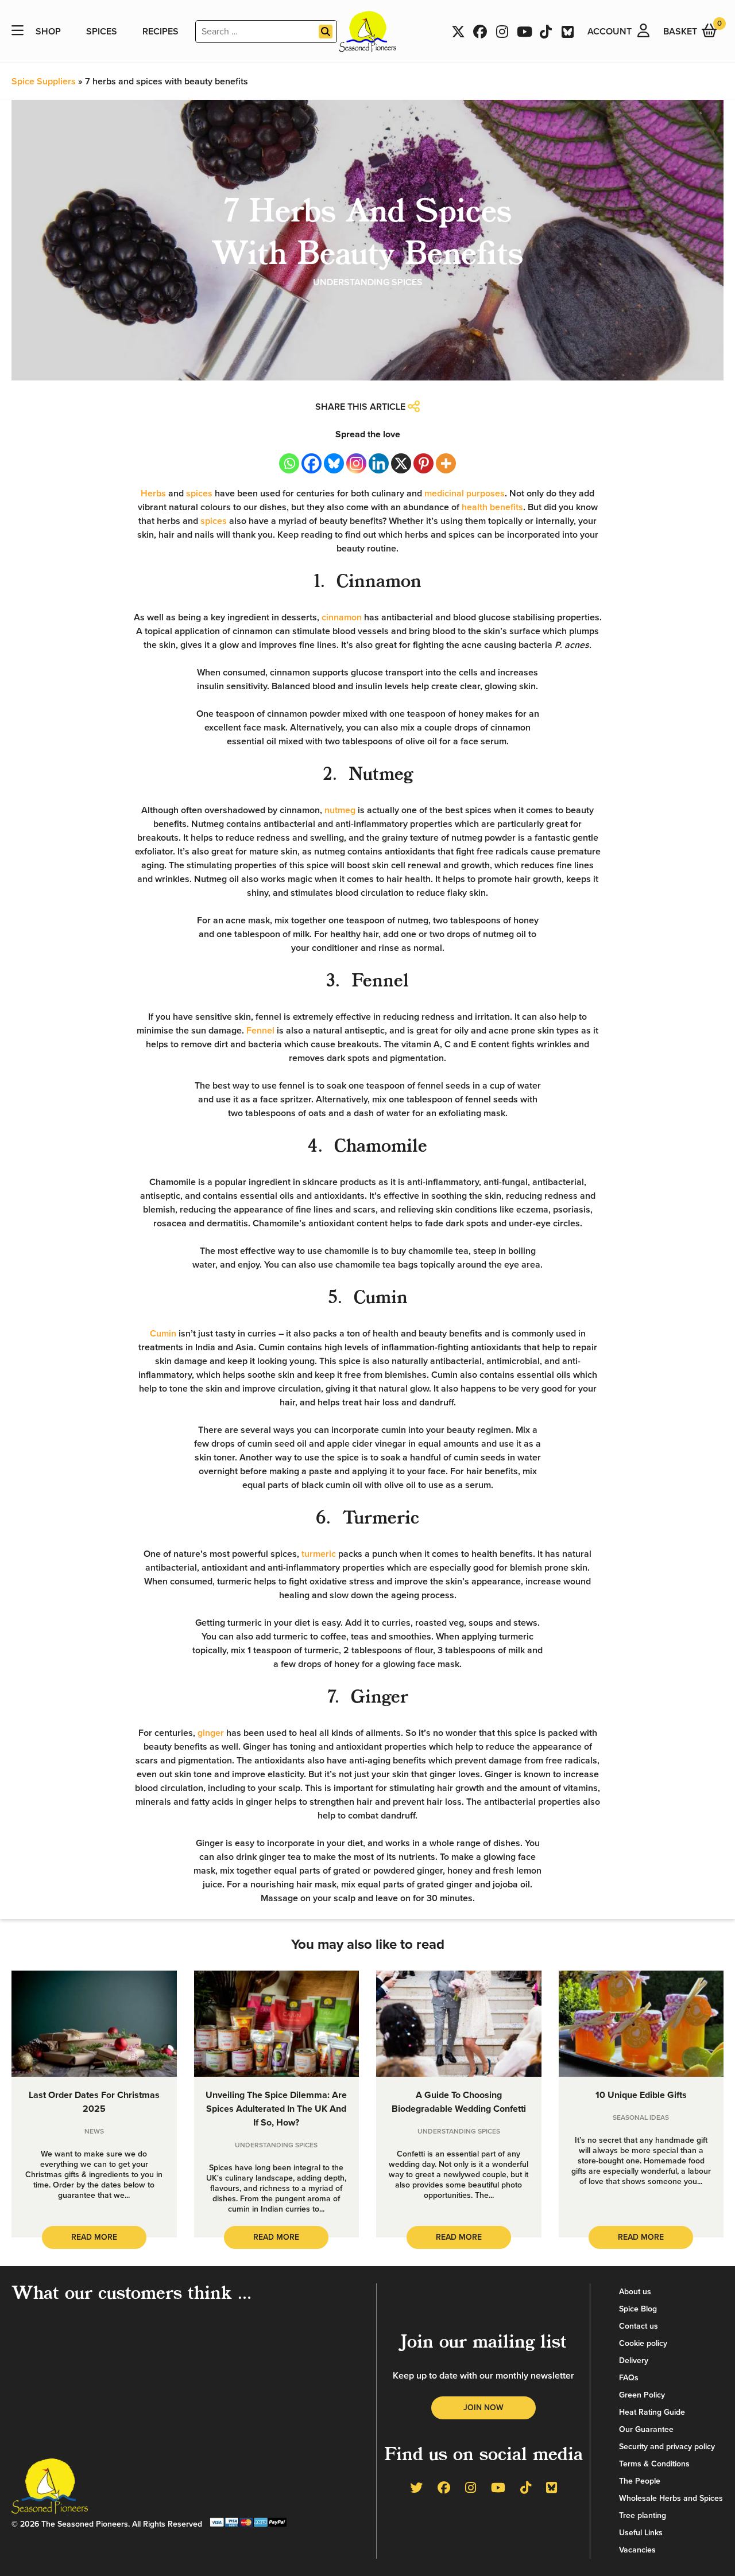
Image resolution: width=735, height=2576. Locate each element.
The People (640, 2481)
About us (635, 2292)
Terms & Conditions (654, 2464)
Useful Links (641, 2533)
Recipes (160, 32)
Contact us (639, 2326)
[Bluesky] (334, 463)
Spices (102, 32)
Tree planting (643, 2515)
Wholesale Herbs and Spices (671, 2498)
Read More (94, 2237)
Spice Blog (638, 2309)
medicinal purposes (465, 494)
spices (199, 494)
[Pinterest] (423, 463)
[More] (446, 463)
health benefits (492, 507)
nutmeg (340, 810)
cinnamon (342, 617)
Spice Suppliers (44, 81)
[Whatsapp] (289, 463)
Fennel (260, 1031)
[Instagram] (356, 463)
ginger (211, 1733)
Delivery (634, 2361)
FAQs (629, 2378)
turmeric (318, 1554)
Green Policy (642, 2395)
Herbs (153, 494)
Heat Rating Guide (652, 2412)
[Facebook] (312, 463)
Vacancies (637, 2550)
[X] (401, 463)
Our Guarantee (646, 2429)
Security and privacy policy (667, 2447)
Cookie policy (643, 2343)
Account (610, 32)
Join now (483, 2408)
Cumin (163, 1334)
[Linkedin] (379, 463)
